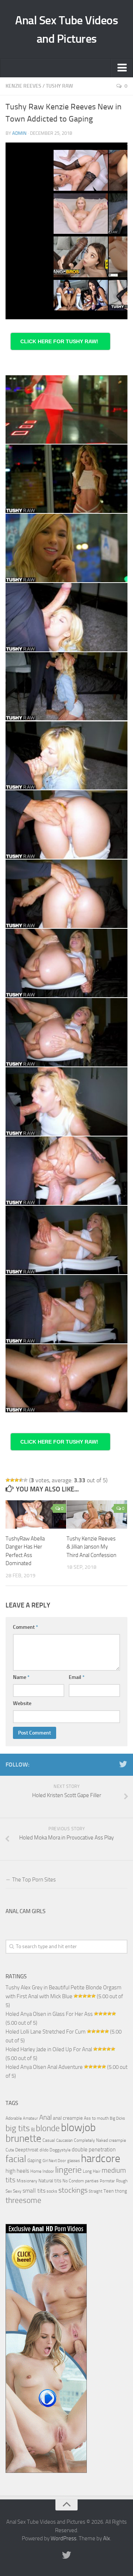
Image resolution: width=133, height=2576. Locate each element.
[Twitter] (123, 1764)
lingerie (68, 2170)
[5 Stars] (25, 1480)
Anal (45, 2118)
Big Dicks (117, 2118)
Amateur (30, 2118)
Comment (25, 1627)
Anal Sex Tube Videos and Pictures (66, 29)
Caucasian (64, 2141)
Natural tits (50, 2180)
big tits (18, 2128)
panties (92, 2181)
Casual (49, 2140)
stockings (73, 2190)
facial (16, 2159)
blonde (48, 2128)
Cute (10, 2150)
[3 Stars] (17, 1480)
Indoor (48, 2171)
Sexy (17, 2191)
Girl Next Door (54, 2161)
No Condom (73, 2181)
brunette (23, 2139)
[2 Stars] (12, 1480)
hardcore (101, 2159)
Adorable (14, 2118)
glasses (74, 2161)
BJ (33, 2130)
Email (77, 1677)
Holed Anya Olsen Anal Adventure (44, 2067)
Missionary (27, 2181)
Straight (96, 2191)
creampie (117, 2140)
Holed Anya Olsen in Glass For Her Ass (49, 2014)
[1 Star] (8, 1480)
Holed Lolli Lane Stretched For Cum (46, 2032)
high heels (17, 2171)
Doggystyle (60, 2150)
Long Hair (92, 2171)
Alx (107, 2538)
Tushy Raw (59, 86)
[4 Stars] (21, 1480)
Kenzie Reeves (23, 86)
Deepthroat (27, 2150)
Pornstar (107, 2181)
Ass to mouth (96, 2118)
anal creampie (68, 2118)
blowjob (78, 2127)
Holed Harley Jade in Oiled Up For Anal (49, 2049)
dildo (44, 2150)
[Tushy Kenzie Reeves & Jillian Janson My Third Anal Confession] (97, 1514)
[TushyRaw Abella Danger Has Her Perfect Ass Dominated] (36, 1514)
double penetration (94, 2150)
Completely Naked (91, 2140)
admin (19, 133)
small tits (34, 2191)
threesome (23, 2200)
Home (36, 2171)
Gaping (34, 2160)
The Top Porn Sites (34, 1880)
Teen (109, 2191)
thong (121, 2191)
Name (21, 1677)
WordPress (64, 2538)
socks (52, 2191)
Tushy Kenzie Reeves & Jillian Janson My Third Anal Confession (91, 1547)
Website (22, 1703)
